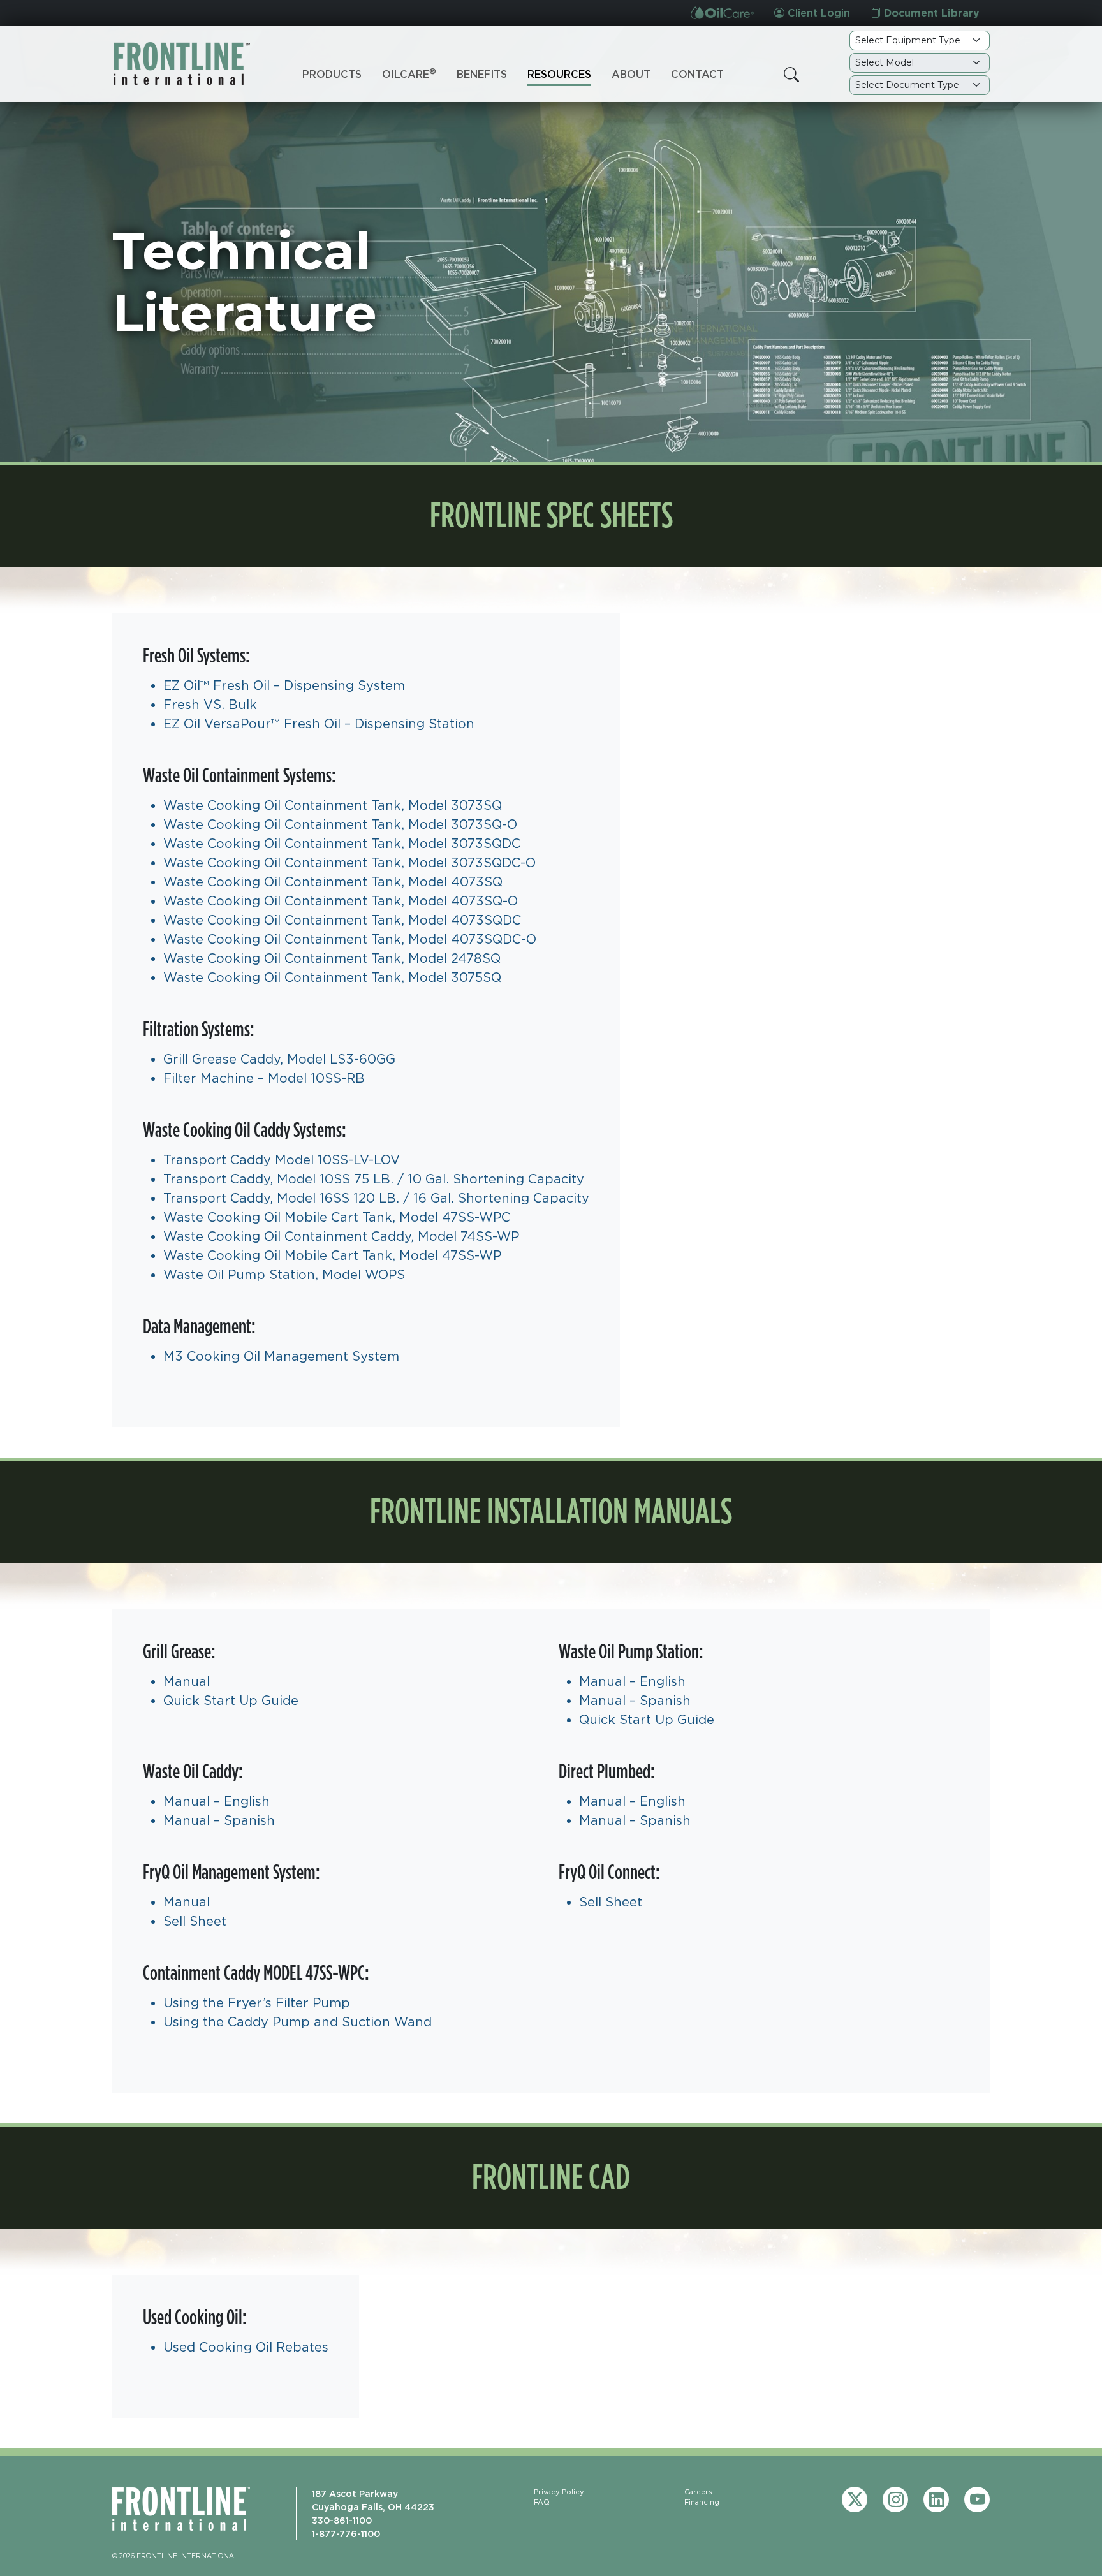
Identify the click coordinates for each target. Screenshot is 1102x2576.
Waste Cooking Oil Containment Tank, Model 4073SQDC (342, 920)
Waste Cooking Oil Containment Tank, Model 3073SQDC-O (349, 862)
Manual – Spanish (635, 1700)
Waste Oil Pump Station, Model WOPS (284, 1274)
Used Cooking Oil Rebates (246, 2347)
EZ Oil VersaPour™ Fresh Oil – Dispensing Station (319, 723)
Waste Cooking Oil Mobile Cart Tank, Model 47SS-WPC (337, 1217)
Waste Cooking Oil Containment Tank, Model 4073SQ (333, 882)
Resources (559, 74)
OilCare (409, 73)
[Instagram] (895, 2499)
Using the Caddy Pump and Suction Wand (298, 2022)
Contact (697, 74)
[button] (791, 75)
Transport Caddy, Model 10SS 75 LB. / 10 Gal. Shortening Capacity (374, 1179)
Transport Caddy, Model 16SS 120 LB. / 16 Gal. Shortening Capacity (376, 1198)
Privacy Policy (559, 2492)
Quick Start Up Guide (231, 1700)
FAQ (542, 2502)
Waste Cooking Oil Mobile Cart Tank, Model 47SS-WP (332, 1255)
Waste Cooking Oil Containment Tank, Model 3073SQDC (342, 843)
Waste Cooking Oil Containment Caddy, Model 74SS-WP (341, 1236)
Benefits (482, 74)
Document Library (930, 13)
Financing (702, 2502)
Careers (698, 2492)
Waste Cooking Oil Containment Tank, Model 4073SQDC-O (350, 939)
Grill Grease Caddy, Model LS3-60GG (279, 1059)
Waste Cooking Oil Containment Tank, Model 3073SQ (333, 805)
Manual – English (632, 1681)
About (631, 74)
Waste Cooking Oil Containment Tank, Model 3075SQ (332, 977)
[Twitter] (855, 2499)
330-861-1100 (342, 2520)
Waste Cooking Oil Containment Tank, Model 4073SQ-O (341, 901)
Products (332, 74)
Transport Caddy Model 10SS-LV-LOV (282, 1160)
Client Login (817, 13)
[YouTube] (977, 2499)
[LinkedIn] (936, 2499)
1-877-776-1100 (346, 2534)
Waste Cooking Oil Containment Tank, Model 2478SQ (332, 958)
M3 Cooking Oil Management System (281, 1356)
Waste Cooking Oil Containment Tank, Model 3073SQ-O (340, 824)
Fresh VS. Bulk (210, 704)
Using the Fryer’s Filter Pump (257, 2002)
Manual (187, 1681)
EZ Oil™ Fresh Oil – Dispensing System (284, 685)
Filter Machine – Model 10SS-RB (264, 1078)
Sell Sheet (195, 1921)
